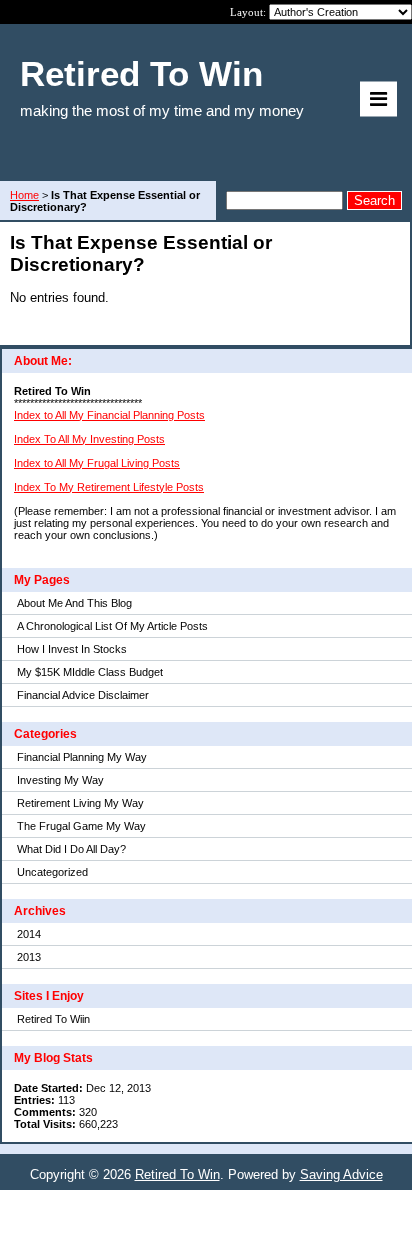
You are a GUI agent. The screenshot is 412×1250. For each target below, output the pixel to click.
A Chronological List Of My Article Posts (112, 626)
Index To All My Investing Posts (89, 439)
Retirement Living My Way (80, 803)
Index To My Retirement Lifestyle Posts (109, 487)
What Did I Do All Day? (71, 849)
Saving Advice (341, 1174)
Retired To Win (177, 1174)
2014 (29, 934)
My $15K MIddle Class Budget (90, 672)
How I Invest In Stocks (72, 649)
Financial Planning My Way (82, 757)
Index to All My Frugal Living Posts (97, 463)
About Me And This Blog (74, 603)
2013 (29, 957)
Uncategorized (52, 872)
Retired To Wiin (53, 1019)
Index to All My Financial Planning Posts (109, 415)
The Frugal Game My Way (81, 826)
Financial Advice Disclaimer (83, 695)
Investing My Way (60, 780)
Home (24, 195)
